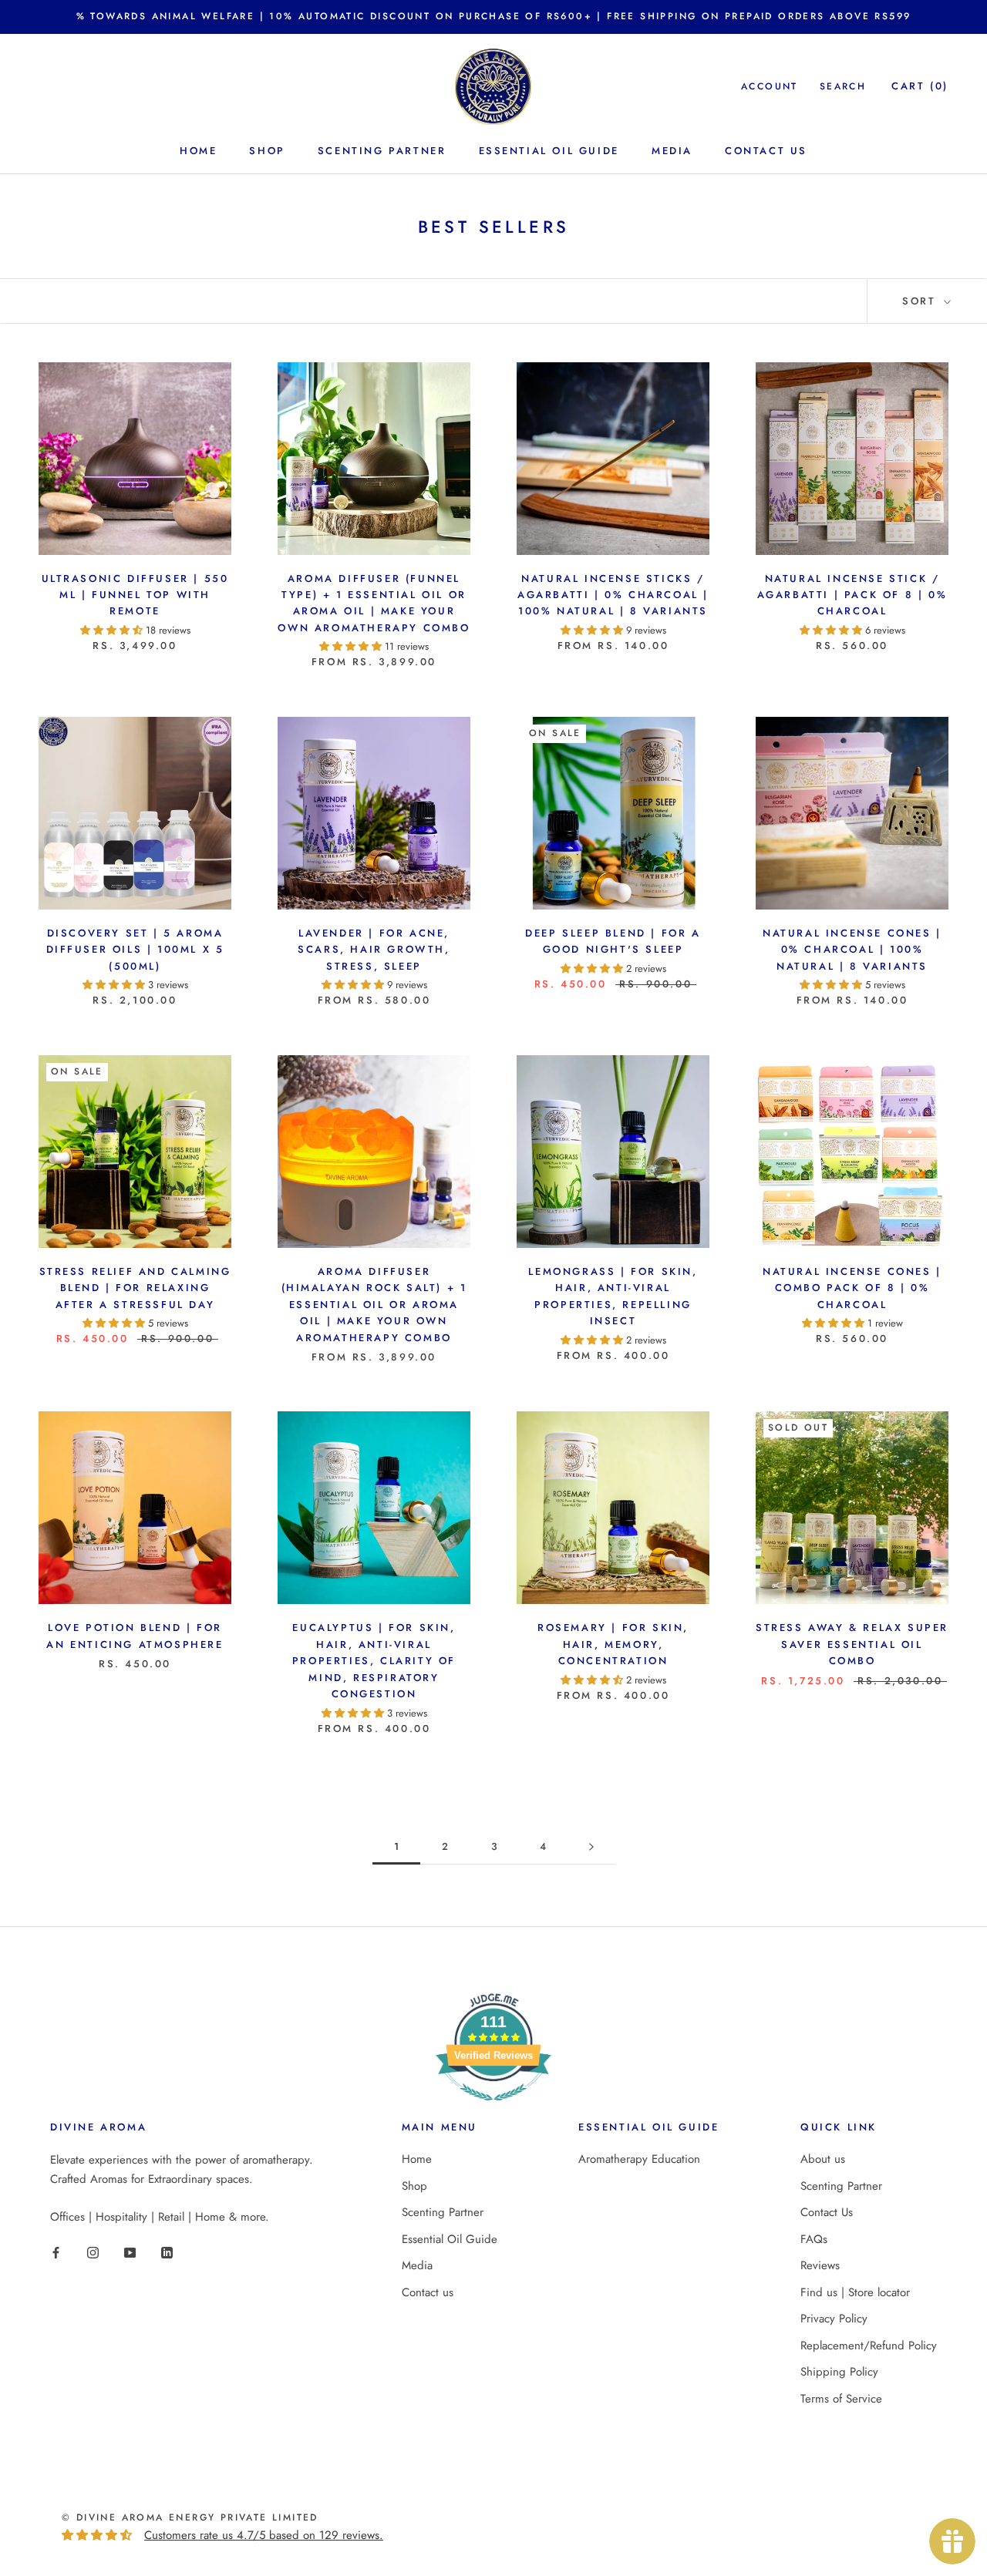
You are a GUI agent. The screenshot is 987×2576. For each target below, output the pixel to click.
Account (770, 86)
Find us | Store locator (855, 2292)
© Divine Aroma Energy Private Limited (190, 2517)
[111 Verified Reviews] (493, 2109)
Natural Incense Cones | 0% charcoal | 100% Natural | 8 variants (852, 950)
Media (672, 151)
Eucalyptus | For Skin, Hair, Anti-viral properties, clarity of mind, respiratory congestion (374, 1661)
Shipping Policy (839, 2372)
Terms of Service (841, 2399)
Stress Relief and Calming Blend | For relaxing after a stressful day (135, 1288)
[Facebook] (56, 2252)
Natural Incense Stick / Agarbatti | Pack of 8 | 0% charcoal (852, 595)
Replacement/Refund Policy (869, 2346)
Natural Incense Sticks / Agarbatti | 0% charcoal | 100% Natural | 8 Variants (613, 595)
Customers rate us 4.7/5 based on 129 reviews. (264, 2535)
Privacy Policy (834, 2319)
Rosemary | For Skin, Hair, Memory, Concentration (613, 1644)
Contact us (766, 151)
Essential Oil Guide (549, 151)
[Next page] (591, 1847)
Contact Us (827, 2212)
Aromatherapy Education (639, 2159)
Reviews (820, 2265)
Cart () (920, 86)
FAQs (814, 2239)
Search (843, 86)
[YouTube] (130, 2252)
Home (198, 151)
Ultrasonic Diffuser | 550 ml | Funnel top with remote (135, 595)
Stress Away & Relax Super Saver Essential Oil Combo (852, 1644)
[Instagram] (93, 2252)
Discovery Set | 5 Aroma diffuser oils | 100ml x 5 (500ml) (135, 950)
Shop (267, 151)
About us (823, 2159)
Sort (921, 301)
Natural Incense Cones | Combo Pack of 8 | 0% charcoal (852, 1288)
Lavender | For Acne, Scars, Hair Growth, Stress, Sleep (374, 950)
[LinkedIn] (167, 2252)
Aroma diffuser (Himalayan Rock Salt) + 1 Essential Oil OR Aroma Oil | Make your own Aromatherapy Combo (374, 1305)
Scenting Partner (382, 151)
